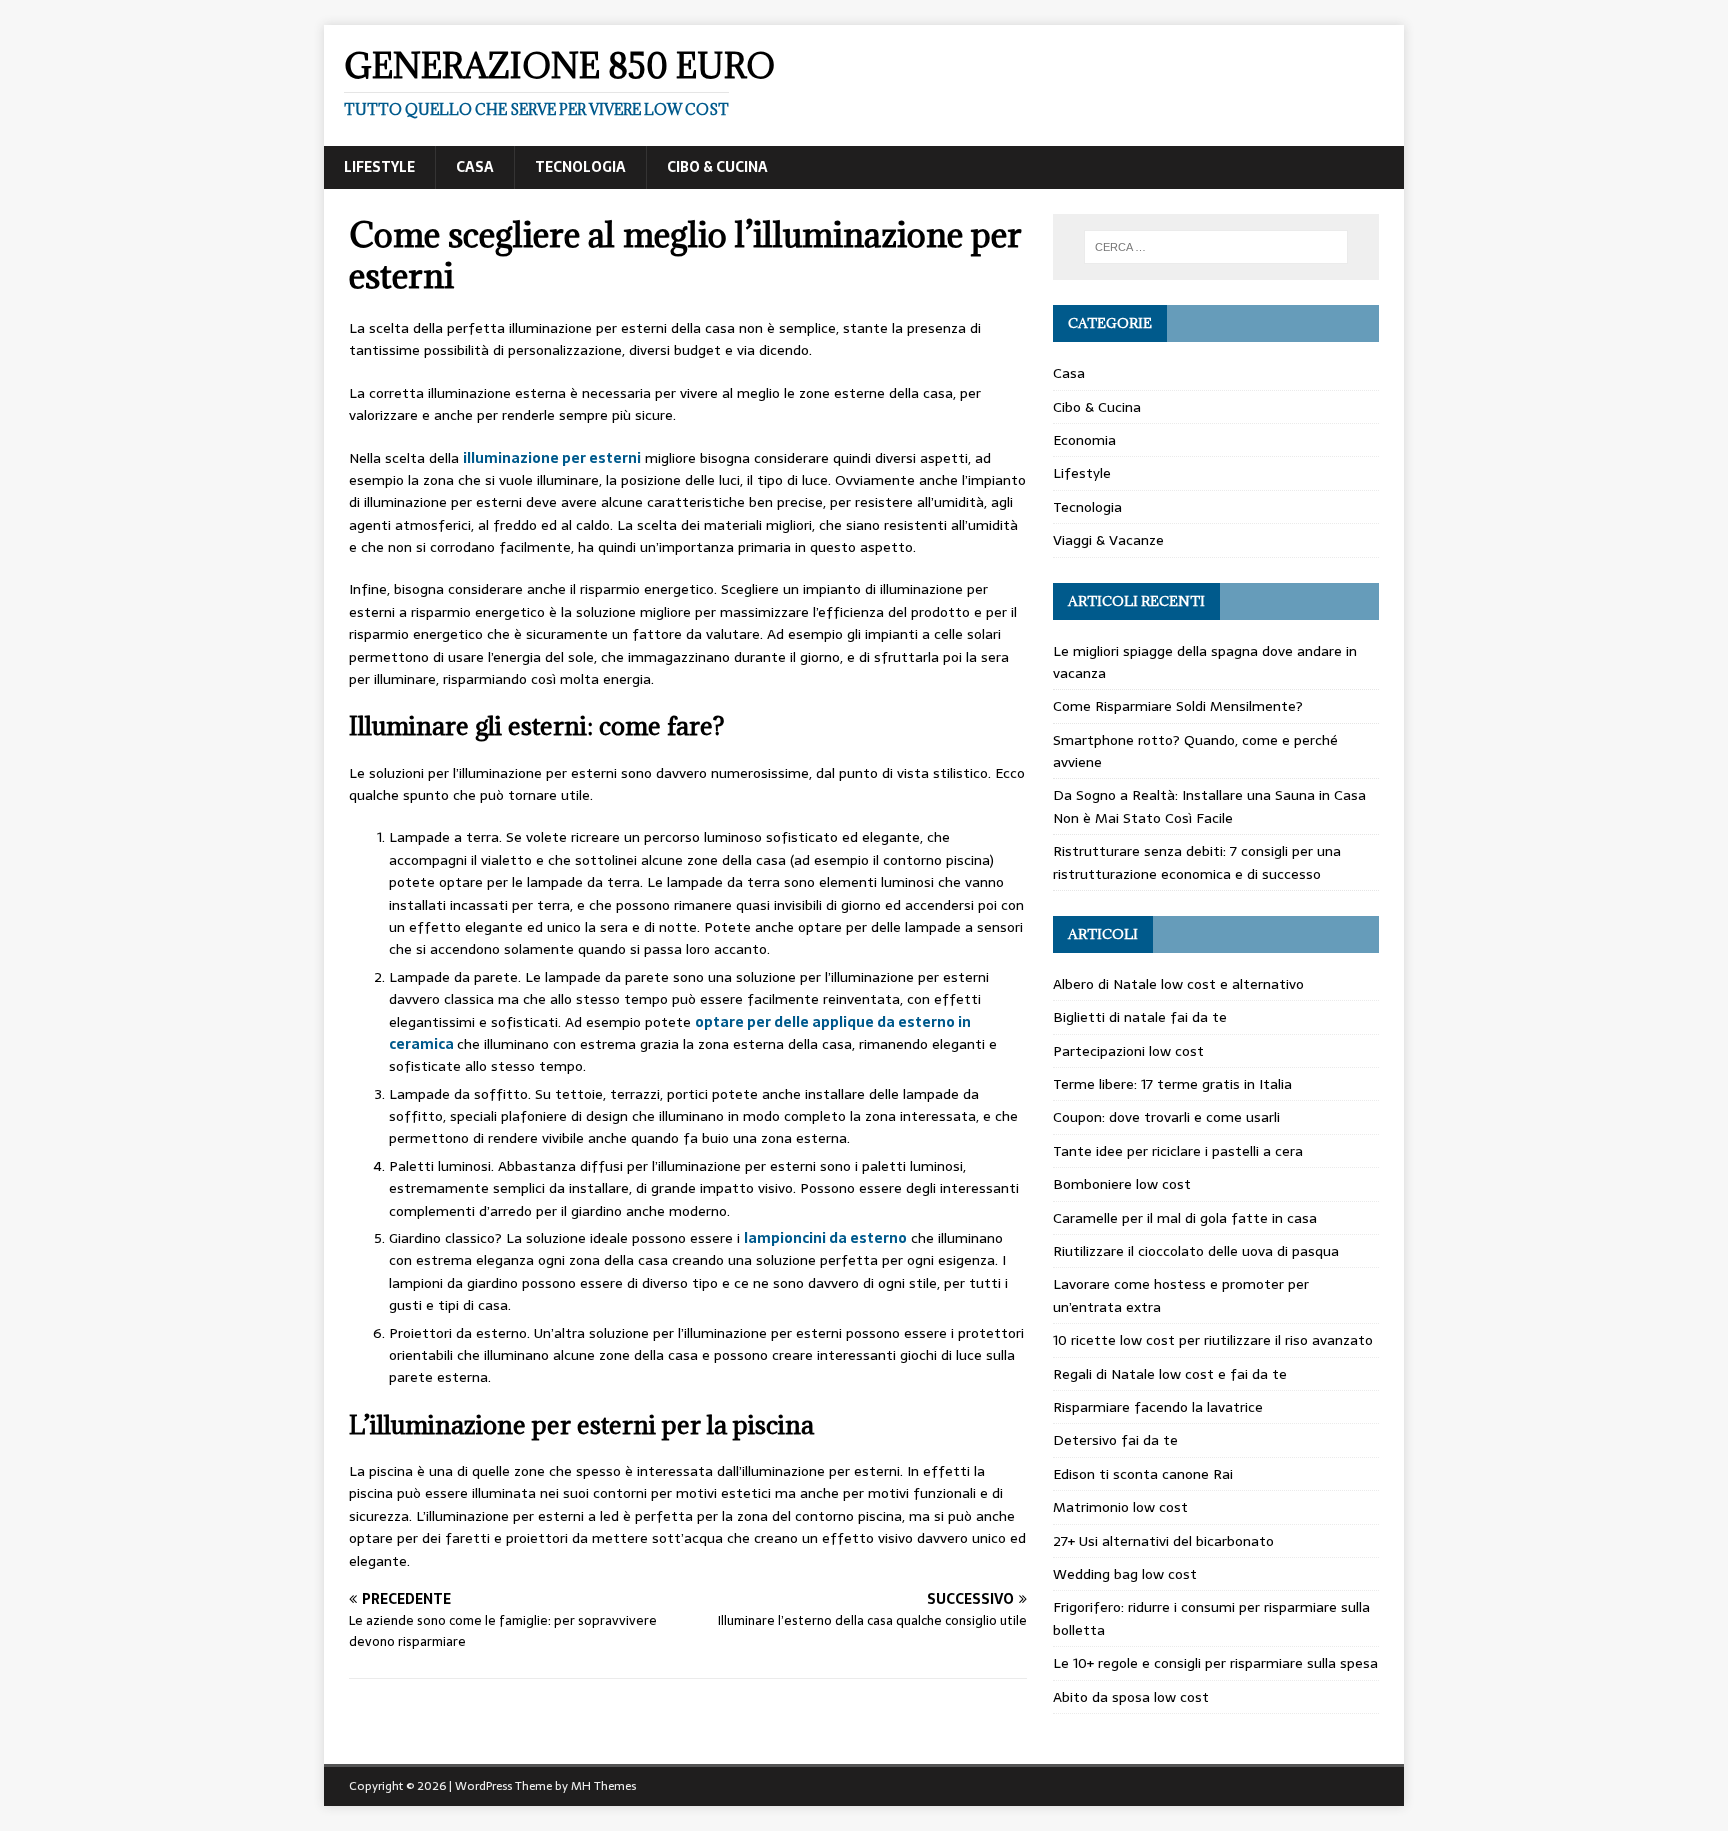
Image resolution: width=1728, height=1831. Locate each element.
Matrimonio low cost (1120, 1507)
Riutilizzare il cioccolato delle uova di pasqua (1196, 1251)
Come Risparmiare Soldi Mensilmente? (1178, 706)
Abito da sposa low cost (1131, 1697)
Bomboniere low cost (1122, 1184)
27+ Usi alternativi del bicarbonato (1163, 1541)
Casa (475, 167)
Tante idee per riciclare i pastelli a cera (1178, 1151)
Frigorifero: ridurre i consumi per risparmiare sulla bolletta (1211, 1618)
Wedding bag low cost (1125, 1574)
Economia (1084, 440)
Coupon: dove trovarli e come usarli (1166, 1117)
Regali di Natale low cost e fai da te (1170, 1374)
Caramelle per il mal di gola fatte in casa (1185, 1218)
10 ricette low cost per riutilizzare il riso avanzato (1213, 1340)
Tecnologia (580, 167)
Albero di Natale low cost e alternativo (1178, 984)
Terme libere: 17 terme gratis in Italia (1172, 1084)
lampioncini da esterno (825, 1238)
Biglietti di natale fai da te (1140, 1017)
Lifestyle (379, 167)
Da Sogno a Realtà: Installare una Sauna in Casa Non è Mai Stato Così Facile (1209, 806)
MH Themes (603, 1786)
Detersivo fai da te (1115, 1440)
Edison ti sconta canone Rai (1143, 1474)
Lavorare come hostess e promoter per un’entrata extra (1181, 1295)
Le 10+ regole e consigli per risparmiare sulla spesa (1215, 1663)
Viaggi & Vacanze (1108, 540)
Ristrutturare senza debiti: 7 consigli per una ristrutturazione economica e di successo (1197, 862)
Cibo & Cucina (717, 167)
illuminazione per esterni (552, 458)
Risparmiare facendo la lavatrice (1158, 1407)
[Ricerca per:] (1216, 247)
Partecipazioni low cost (1128, 1051)
